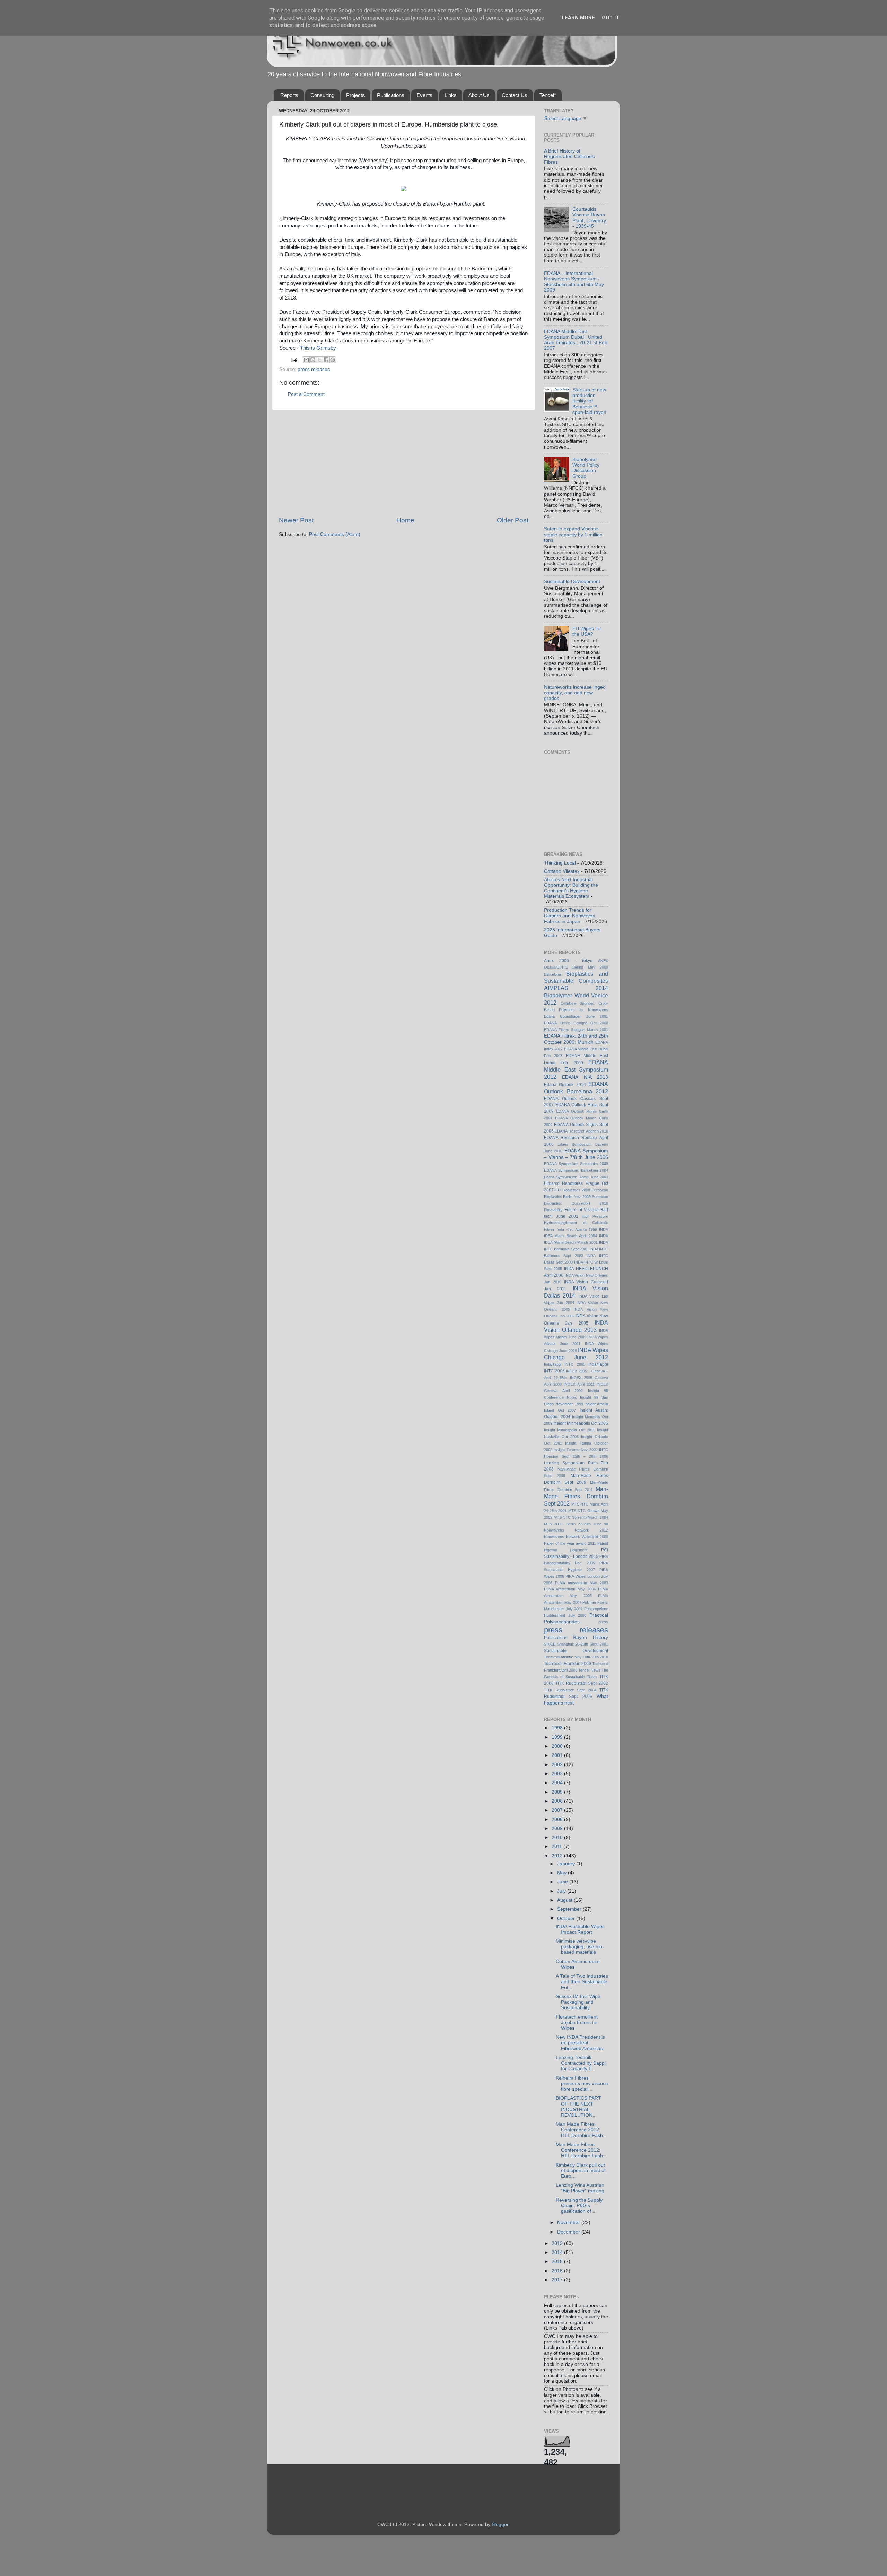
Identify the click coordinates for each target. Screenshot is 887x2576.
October (567, 1919)
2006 (558, 1801)
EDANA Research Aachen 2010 (581, 1131)
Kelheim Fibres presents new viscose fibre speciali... (582, 2084)
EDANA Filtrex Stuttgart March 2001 (576, 1030)
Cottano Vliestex (562, 871)
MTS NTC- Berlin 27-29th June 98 (576, 1524)
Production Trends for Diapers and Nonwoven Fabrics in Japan (570, 916)
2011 (557, 1846)
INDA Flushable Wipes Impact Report (580, 1929)
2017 (558, 2280)
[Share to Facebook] (326, 360)
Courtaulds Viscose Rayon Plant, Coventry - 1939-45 (589, 218)
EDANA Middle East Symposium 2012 (576, 1069)
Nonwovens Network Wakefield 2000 (576, 1537)
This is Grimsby (318, 348)
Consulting (322, 95)
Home (405, 520)
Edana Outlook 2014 (565, 1085)
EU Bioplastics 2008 (573, 1190)
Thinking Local (560, 863)
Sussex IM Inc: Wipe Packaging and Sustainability (578, 2002)
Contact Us (515, 95)
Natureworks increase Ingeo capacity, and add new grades (575, 693)
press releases (314, 369)
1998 (558, 1728)
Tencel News (589, 1670)
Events (424, 95)
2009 (558, 1828)
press (603, 1622)
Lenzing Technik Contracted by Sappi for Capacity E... (581, 2063)
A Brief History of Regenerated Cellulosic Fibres (569, 157)
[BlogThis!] (313, 360)
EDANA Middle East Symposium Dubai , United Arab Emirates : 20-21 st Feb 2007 (576, 340)
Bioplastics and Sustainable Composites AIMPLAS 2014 (576, 981)
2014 (558, 2252)
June (563, 1882)
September (570, 1909)
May (563, 1873)
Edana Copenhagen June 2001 (576, 1016)
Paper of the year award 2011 (570, 1543)
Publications (391, 95)
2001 (558, 1755)
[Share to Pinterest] (333, 360)
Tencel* (548, 95)
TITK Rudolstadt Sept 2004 (570, 1690)
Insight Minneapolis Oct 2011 (569, 1430)
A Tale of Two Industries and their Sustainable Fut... (582, 1982)
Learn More (578, 18)
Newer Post (296, 520)
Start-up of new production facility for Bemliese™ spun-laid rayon (589, 401)
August (565, 1900)
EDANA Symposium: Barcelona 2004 (576, 1170)
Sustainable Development (572, 582)
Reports (289, 95)
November (569, 2223)
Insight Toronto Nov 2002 (576, 1450)
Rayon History (590, 1637)
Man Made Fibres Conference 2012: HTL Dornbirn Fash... (581, 2130)
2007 (558, 1810)
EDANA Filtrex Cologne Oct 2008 (576, 1023)
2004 (558, 1783)
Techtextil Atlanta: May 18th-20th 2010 (576, 1657)
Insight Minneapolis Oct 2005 (581, 1423)
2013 (558, 2243)
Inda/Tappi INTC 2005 (565, 1364)
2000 (558, 1746)
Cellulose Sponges (578, 1003)
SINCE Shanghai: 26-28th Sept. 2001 (576, 1644)
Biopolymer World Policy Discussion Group (586, 468)
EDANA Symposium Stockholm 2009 (576, 1164)
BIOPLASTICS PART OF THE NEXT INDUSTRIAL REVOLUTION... (578, 2107)
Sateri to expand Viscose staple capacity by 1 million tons (573, 534)
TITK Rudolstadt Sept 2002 (582, 1683)
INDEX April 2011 (579, 1384)
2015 (558, 2261)
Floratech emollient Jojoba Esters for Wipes (577, 2023)
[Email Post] (294, 360)
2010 (558, 1837)
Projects (355, 95)
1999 (558, 1737)
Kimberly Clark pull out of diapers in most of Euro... (581, 2171)
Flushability (553, 1210)
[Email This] (306, 360)
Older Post (513, 520)
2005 (558, 1792)
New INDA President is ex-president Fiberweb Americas (580, 2043)
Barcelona (552, 974)
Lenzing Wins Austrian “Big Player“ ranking (580, 2188)
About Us (479, 95)
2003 (558, 1774)
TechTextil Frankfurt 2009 (568, 1664)
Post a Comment (306, 394)
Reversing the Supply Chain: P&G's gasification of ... (579, 2206)
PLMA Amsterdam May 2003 (582, 1583)
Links (451, 95)
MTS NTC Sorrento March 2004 (581, 1517)
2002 (558, 1765)
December (569, 2232)
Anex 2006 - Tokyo (568, 961)
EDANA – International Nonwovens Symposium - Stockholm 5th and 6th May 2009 (574, 282)
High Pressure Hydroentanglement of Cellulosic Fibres (576, 1223)
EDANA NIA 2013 (585, 1077)
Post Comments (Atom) (335, 534)
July (562, 1891)
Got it (611, 18)
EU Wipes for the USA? (587, 631)
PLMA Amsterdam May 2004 (570, 1589)
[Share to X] (319, 360)
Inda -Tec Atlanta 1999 (577, 1229)
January (567, 1864)
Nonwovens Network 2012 (576, 1530)
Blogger (500, 2525)
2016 (558, 2271)
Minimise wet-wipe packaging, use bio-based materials (580, 1947)
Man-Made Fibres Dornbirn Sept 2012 (576, 1496)
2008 (558, 1819)
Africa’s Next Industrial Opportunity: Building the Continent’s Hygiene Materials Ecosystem (571, 888)
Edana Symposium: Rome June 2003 (576, 1177)
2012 (558, 1856)
